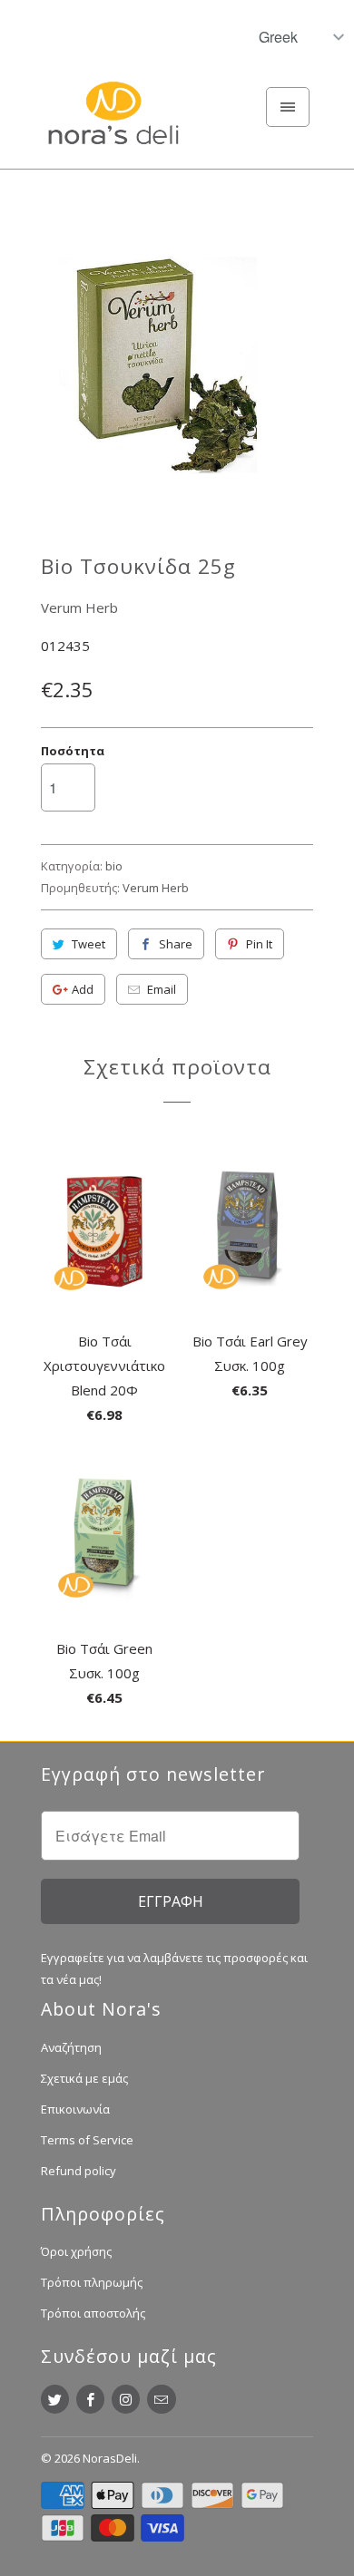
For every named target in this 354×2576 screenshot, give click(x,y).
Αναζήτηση (71, 2047)
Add (83, 989)
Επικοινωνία (75, 2109)
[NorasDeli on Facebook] (90, 2399)
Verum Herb (79, 608)
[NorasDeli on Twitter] (55, 2399)
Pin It (259, 944)
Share (176, 944)
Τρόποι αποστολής (93, 2313)
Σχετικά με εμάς (84, 2078)
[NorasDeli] (113, 123)
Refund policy (79, 2171)
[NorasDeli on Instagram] (126, 2399)
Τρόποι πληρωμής (92, 2282)
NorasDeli (110, 2458)
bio (114, 866)
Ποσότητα (73, 751)
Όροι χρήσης (76, 2251)
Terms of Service (87, 2140)
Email (162, 989)
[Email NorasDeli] (161, 2399)
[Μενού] (288, 107)
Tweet (88, 944)
